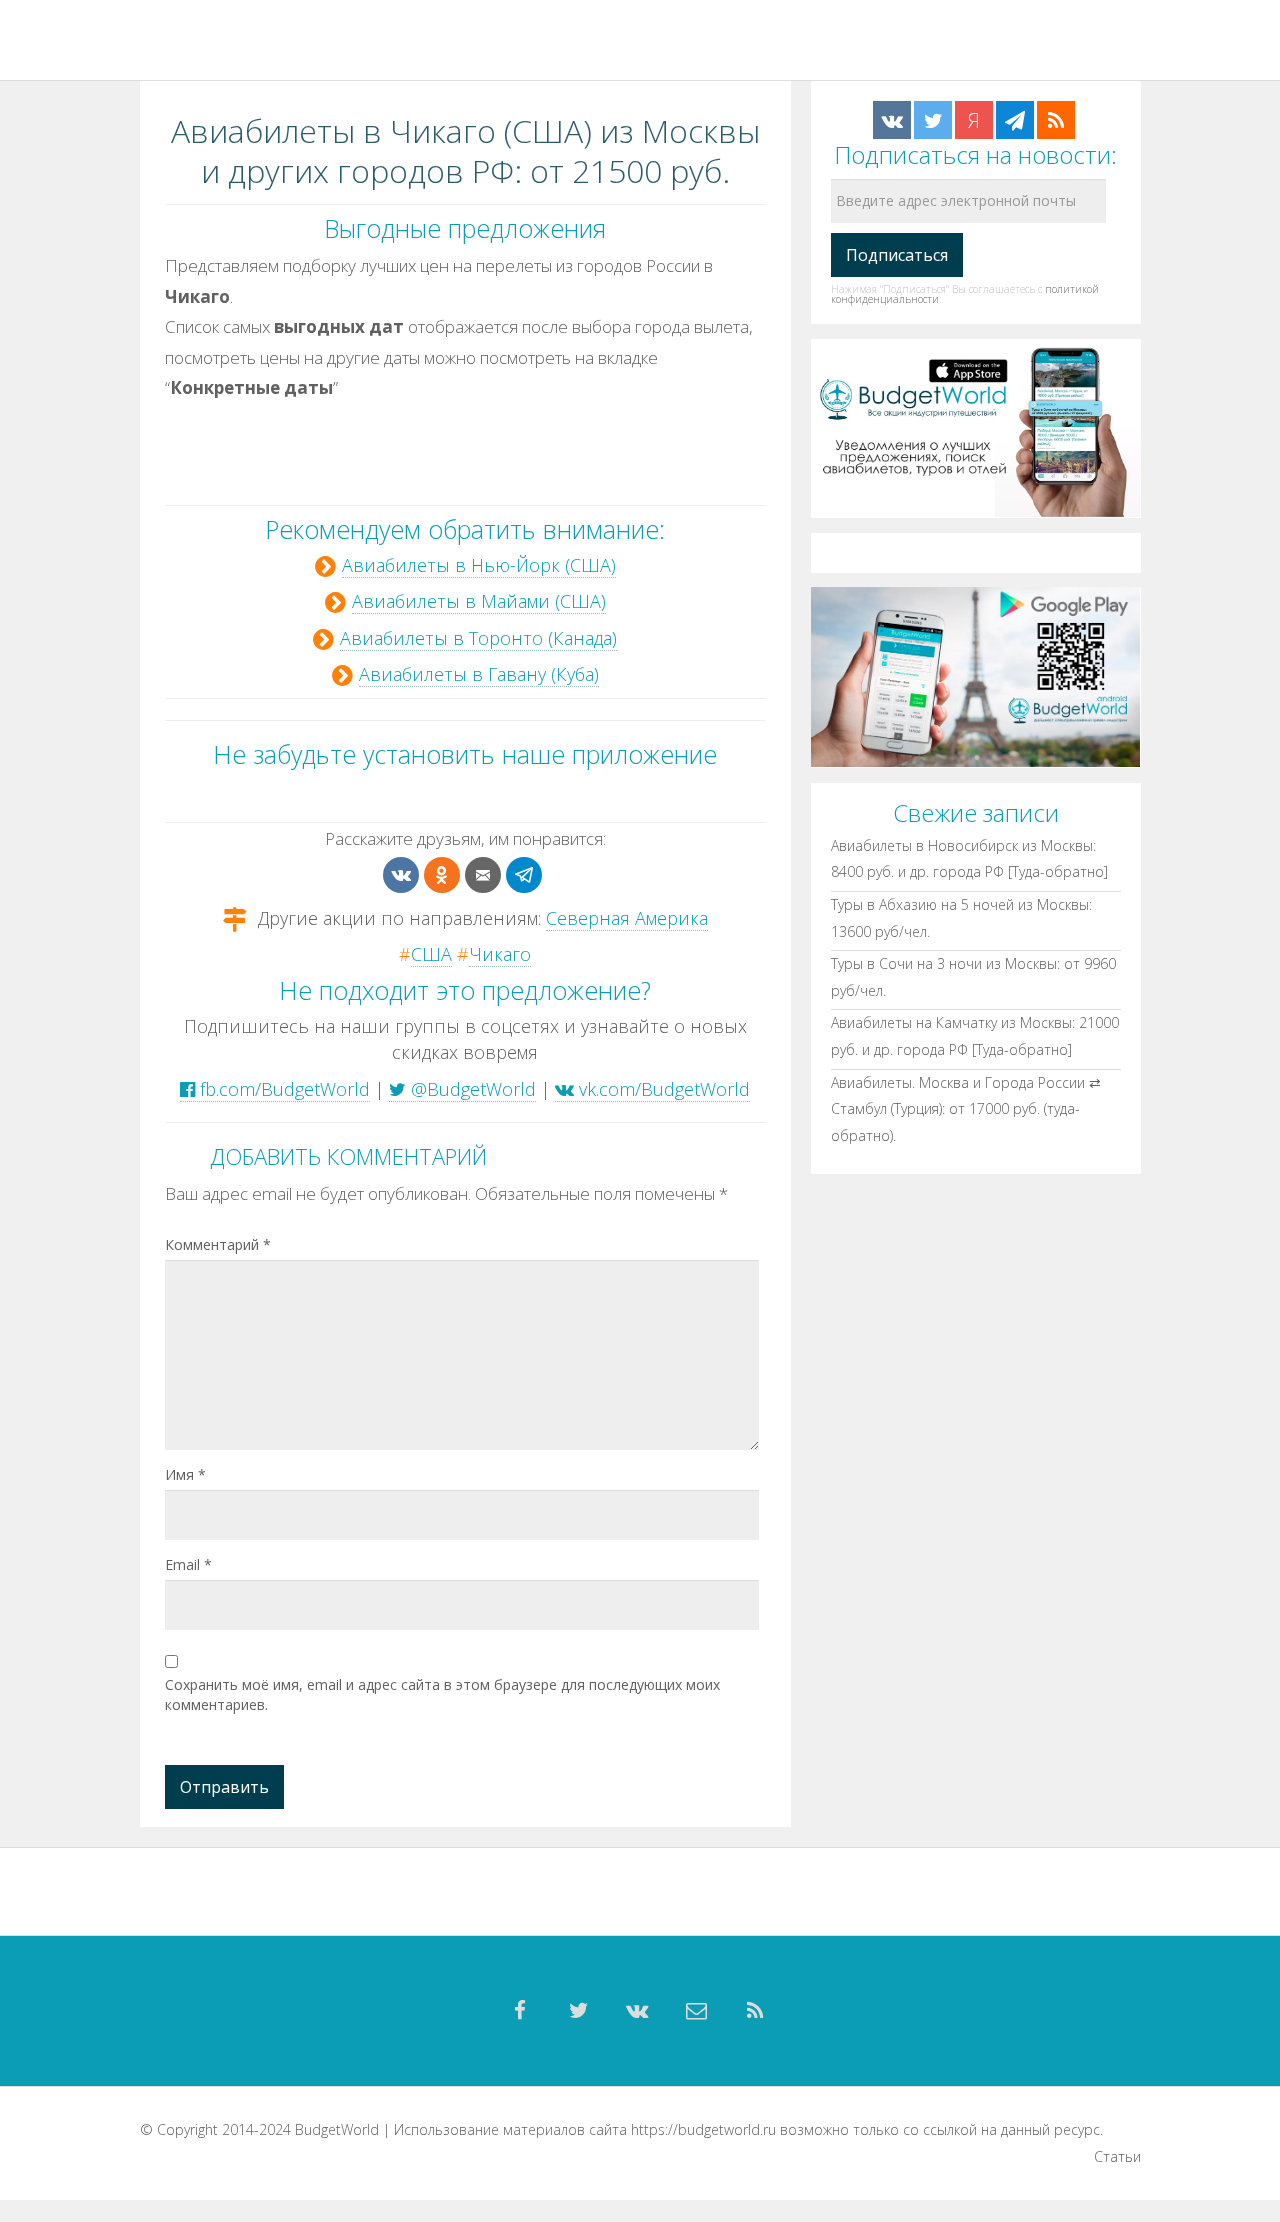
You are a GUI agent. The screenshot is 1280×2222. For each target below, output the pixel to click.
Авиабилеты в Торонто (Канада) (478, 638)
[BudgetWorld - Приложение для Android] (976, 675)
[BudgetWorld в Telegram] (1015, 120)
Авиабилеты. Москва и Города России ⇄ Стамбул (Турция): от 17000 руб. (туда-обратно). (966, 1108)
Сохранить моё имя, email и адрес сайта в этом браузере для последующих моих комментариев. (442, 1694)
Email (188, 1564)
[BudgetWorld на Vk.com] (892, 120)
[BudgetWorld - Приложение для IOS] (976, 426)
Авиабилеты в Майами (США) (479, 601)
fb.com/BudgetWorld (282, 1089)
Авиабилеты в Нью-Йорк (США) (479, 565)
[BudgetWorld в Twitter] (933, 120)
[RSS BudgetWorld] (1056, 120)
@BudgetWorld (471, 1089)
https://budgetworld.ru (703, 2129)
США (431, 954)
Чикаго (500, 954)
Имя (185, 1474)
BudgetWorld (337, 2129)
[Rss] (756, 2011)
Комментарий (218, 1244)
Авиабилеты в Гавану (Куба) (479, 674)
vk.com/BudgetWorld (662, 1089)
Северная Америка (627, 918)
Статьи (1117, 2156)
